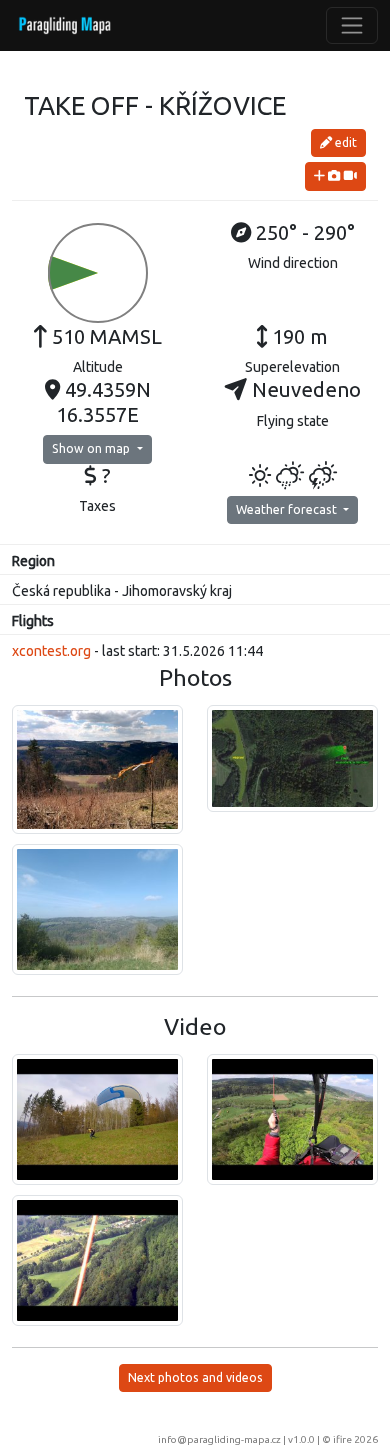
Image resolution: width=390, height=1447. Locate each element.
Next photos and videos (195, 1377)
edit (344, 142)
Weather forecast (288, 509)
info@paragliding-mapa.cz (219, 1439)
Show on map (92, 448)
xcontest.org (51, 651)
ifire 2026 (355, 1439)
